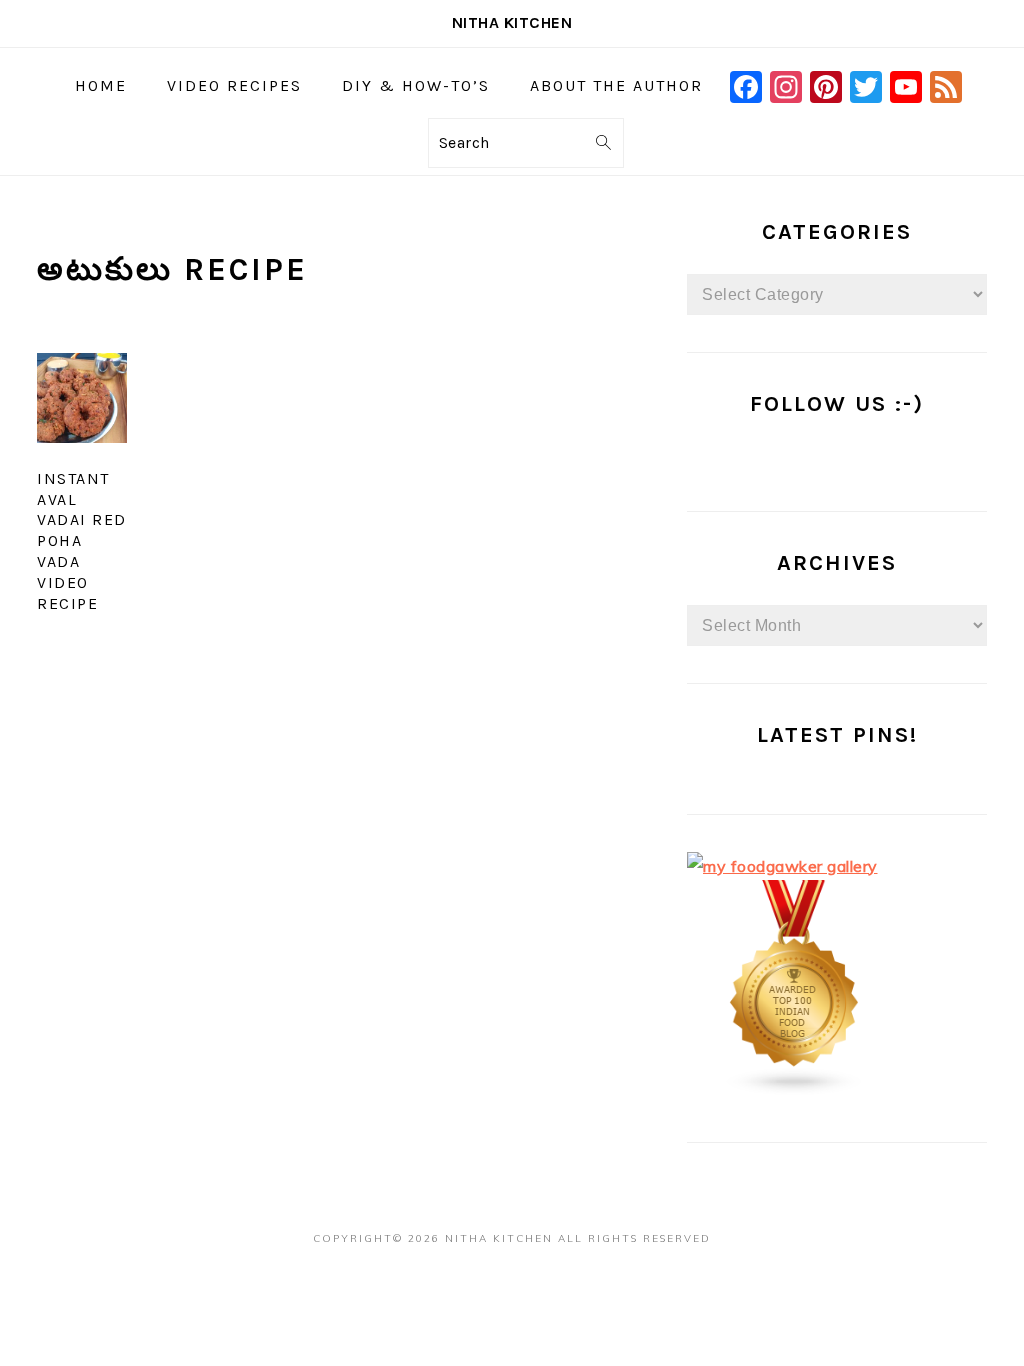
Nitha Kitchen (512, 22)
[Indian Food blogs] (795, 1090)
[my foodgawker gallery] (782, 866)
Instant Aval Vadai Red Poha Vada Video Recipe (82, 541)
